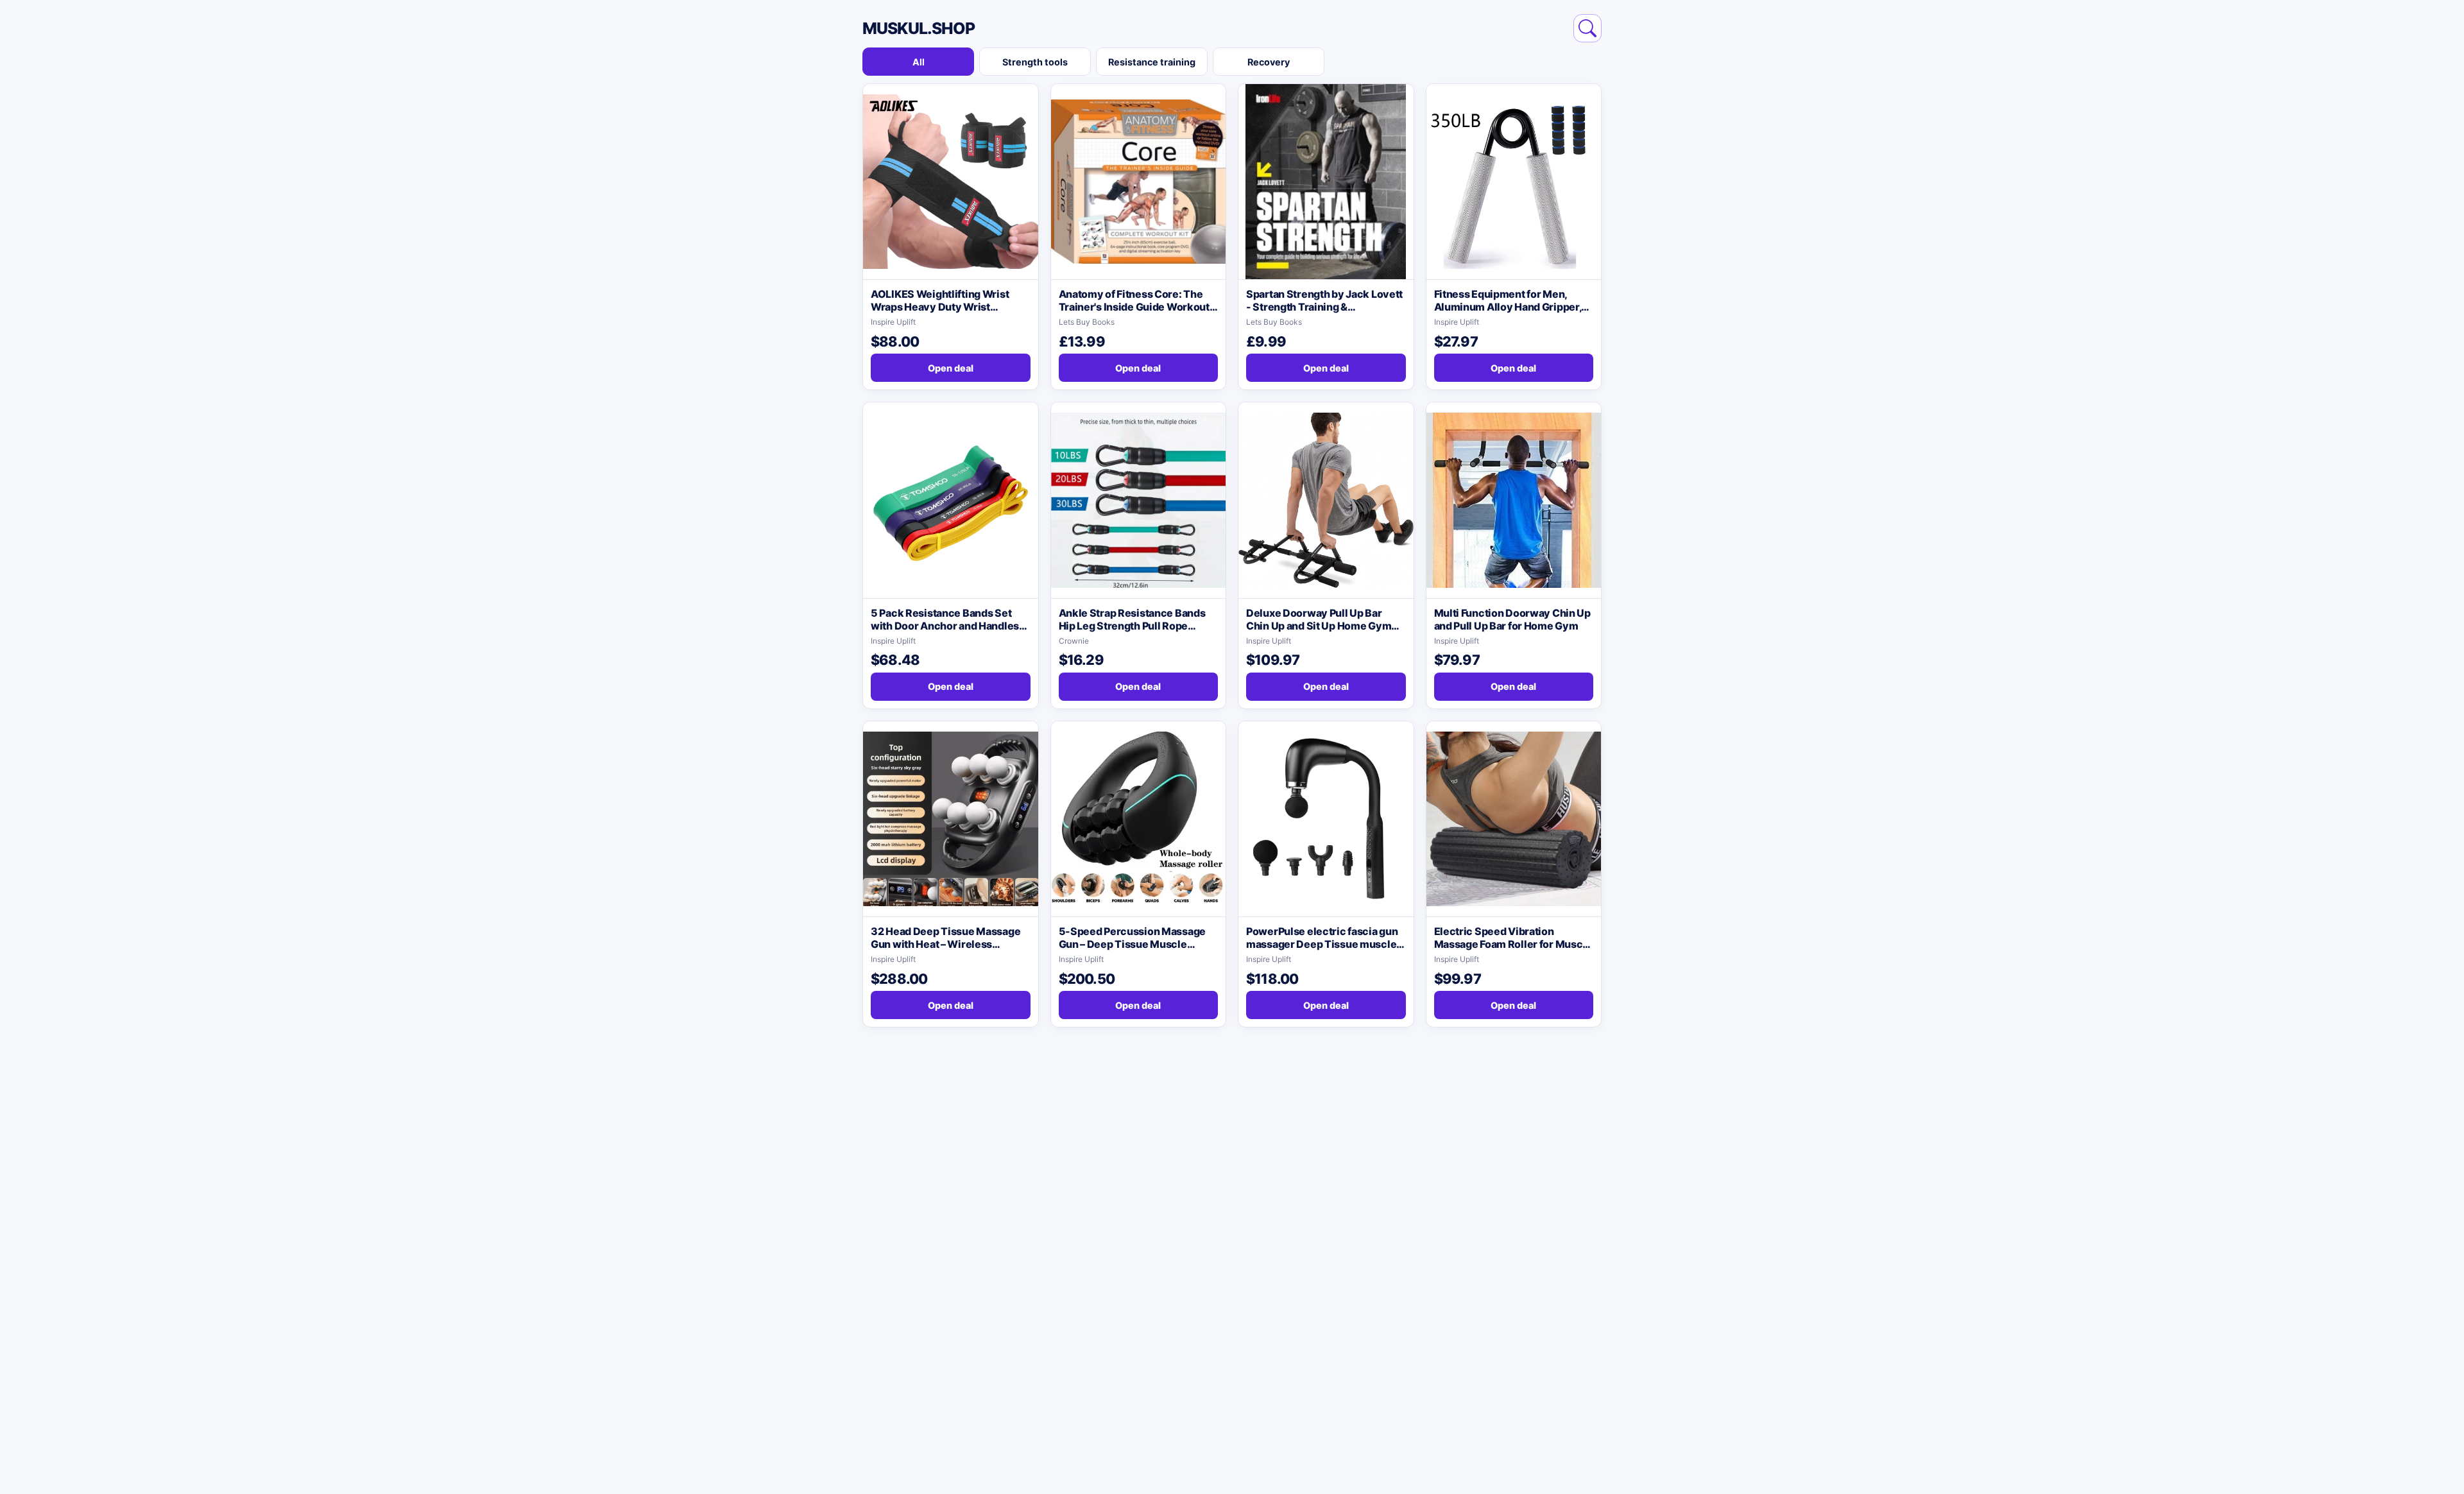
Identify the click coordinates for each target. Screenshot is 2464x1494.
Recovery (1269, 62)
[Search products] (1587, 28)
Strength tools (1035, 62)
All (919, 62)
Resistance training (1152, 62)
